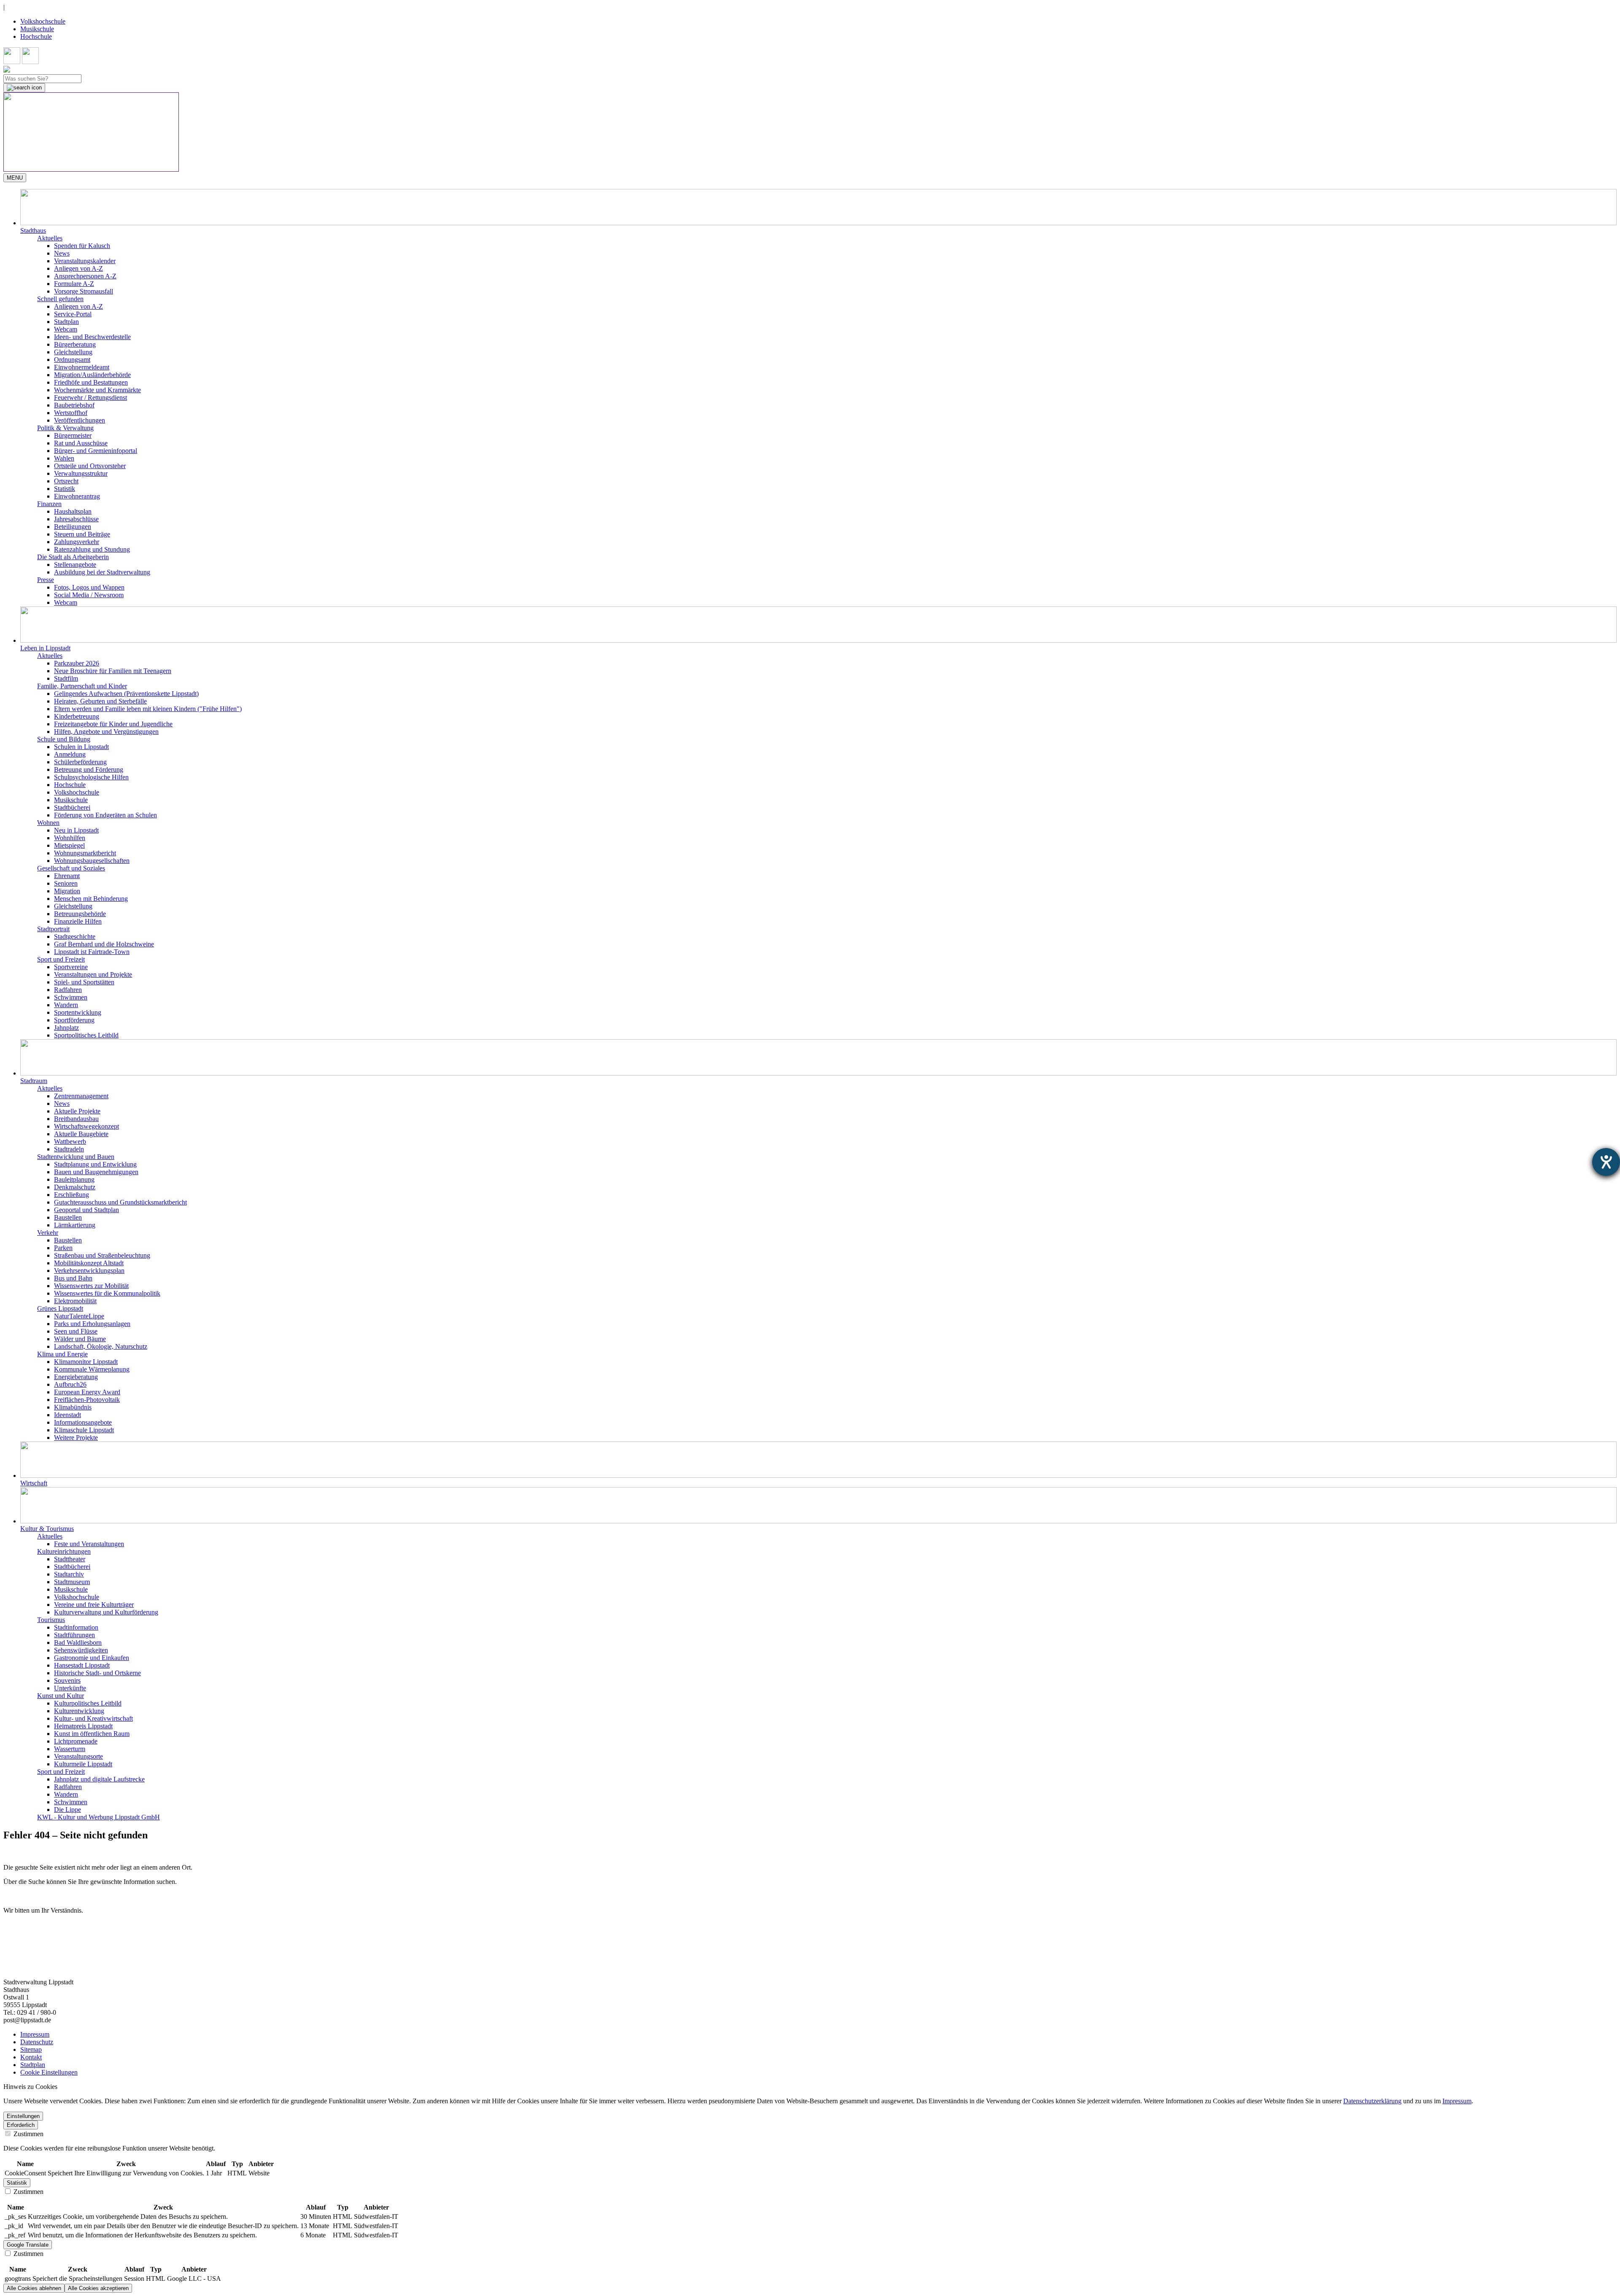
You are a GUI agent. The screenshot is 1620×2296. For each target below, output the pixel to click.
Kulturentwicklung (79, 1711)
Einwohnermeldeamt (82, 367)
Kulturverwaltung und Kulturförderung (106, 1612)
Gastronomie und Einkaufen (92, 1658)
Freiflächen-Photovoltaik (87, 1400)
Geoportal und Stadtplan (86, 1210)
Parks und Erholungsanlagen (92, 1324)
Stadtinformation (76, 1627)
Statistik (65, 489)
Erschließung (72, 1195)
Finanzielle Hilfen (78, 921)
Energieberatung (76, 1377)
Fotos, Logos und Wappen (89, 587)
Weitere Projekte (76, 1438)
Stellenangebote (75, 565)
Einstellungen (23, 2116)
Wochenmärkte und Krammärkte (97, 390)
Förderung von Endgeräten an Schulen (105, 815)
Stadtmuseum (72, 1582)
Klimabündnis (73, 1407)
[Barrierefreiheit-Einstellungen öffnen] (1606, 1162)
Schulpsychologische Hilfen (91, 777)
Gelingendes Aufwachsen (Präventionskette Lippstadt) (126, 694)
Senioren (66, 883)
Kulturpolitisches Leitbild (88, 1703)
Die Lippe (67, 1810)
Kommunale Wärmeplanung (92, 1369)
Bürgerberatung (75, 344)
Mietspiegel (69, 845)
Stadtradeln (69, 1149)
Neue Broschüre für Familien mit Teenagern (113, 671)
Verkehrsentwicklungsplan (89, 1271)
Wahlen (64, 458)
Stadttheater (70, 1559)
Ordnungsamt (72, 360)
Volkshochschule (43, 21)
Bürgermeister (73, 435)
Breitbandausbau (76, 1119)
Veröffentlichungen (80, 420)
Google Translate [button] (28, 2245)
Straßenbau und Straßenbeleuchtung (102, 1255)
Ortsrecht (66, 481)
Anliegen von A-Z (78, 268)
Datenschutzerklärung (1372, 2101)
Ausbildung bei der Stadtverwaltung (102, 572)
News (62, 253)
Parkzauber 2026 (77, 663)
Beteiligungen (73, 527)
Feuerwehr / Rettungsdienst (90, 397)
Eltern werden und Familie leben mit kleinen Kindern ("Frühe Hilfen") (148, 709)
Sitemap (31, 2049)
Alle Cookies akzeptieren (98, 2288)
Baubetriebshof (74, 405)
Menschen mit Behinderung (91, 899)
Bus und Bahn (73, 1278)
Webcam (66, 329)
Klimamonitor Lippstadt (86, 1362)
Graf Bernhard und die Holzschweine (104, 944)
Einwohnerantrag (77, 496)
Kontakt (31, 2057)
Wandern (66, 1005)
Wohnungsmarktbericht (85, 853)
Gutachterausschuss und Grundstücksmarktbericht (120, 1202)
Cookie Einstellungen (49, 2072)
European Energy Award (87, 1392)
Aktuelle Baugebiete (81, 1134)
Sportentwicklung (78, 1012)
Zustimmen (28, 2134)
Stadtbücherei (72, 807)
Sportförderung (74, 1020)
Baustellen (68, 1217)
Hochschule (36, 36)
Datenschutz (37, 2042)
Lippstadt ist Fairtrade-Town (92, 952)
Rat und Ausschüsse (81, 443)
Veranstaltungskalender (85, 261)
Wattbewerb (70, 1141)
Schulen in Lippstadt (81, 747)
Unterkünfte (70, 1688)
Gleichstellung (73, 352)
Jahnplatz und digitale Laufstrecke (99, 1779)
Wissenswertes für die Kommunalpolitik (107, 1293)
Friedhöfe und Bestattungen (91, 382)
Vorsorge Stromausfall (84, 291)
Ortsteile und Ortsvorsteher (90, 466)
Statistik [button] (17, 2183)
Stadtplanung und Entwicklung (95, 1164)
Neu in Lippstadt (76, 830)
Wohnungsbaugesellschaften (92, 861)
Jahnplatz (66, 1028)
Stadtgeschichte (75, 936)
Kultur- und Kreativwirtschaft (93, 1718)
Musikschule (37, 29)
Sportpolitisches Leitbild (86, 1035)
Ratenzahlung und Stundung (92, 549)
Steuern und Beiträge (82, 534)
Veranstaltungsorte (78, 1756)
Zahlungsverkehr (77, 542)
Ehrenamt (67, 876)
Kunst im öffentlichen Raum (92, 1734)
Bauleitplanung (74, 1179)
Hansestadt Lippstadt (82, 1665)
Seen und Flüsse (76, 1331)
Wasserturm (70, 1749)
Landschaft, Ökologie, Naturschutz (101, 1346)
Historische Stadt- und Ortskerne (97, 1673)
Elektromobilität (75, 1301)
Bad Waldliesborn (78, 1643)
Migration (67, 891)
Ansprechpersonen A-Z (85, 276)
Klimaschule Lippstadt (84, 1430)
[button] (818, 212)
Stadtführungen (74, 1635)
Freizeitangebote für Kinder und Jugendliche (113, 724)
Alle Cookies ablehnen (34, 2288)
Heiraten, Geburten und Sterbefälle (100, 701)
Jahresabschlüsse (76, 519)
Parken (63, 1248)
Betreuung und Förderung (89, 769)
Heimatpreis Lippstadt (83, 1726)
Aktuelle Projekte (77, 1111)
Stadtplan (66, 322)
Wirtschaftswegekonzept (86, 1126)
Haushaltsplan (73, 511)
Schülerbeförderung (80, 762)
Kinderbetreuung (77, 716)
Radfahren (68, 990)
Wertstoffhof (71, 413)
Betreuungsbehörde (80, 914)
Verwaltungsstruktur (81, 473)
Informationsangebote (83, 1422)
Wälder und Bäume (80, 1339)
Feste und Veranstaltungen (89, 1544)
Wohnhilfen (70, 838)
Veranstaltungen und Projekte (93, 974)
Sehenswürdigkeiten (81, 1650)
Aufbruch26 (70, 1384)
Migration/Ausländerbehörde (92, 375)
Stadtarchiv (69, 1574)
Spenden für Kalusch (82, 246)
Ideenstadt (67, 1415)
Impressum (35, 2034)
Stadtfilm (66, 678)
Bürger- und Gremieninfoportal (96, 451)
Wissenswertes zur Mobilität (91, 1286)
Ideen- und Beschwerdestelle (92, 337)
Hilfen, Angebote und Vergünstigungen (106, 732)
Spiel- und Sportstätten (84, 982)
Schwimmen (71, 997)
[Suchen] (24, 88)
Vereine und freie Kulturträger (94, 1605)
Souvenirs (67, 1680)
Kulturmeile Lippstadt (83, 1764)
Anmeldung (70, 754)
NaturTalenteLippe (79, 1316)
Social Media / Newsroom (89, 595)
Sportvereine (71, 967)
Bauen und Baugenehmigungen (96, 1172)
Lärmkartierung (75, 1225)
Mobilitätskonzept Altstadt (89, 1263)
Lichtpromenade (76, 1741)
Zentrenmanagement (81, 1096)
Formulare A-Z (74, 284)
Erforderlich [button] (21, 2125)
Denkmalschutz (75, 1187)
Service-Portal (73, 314)
